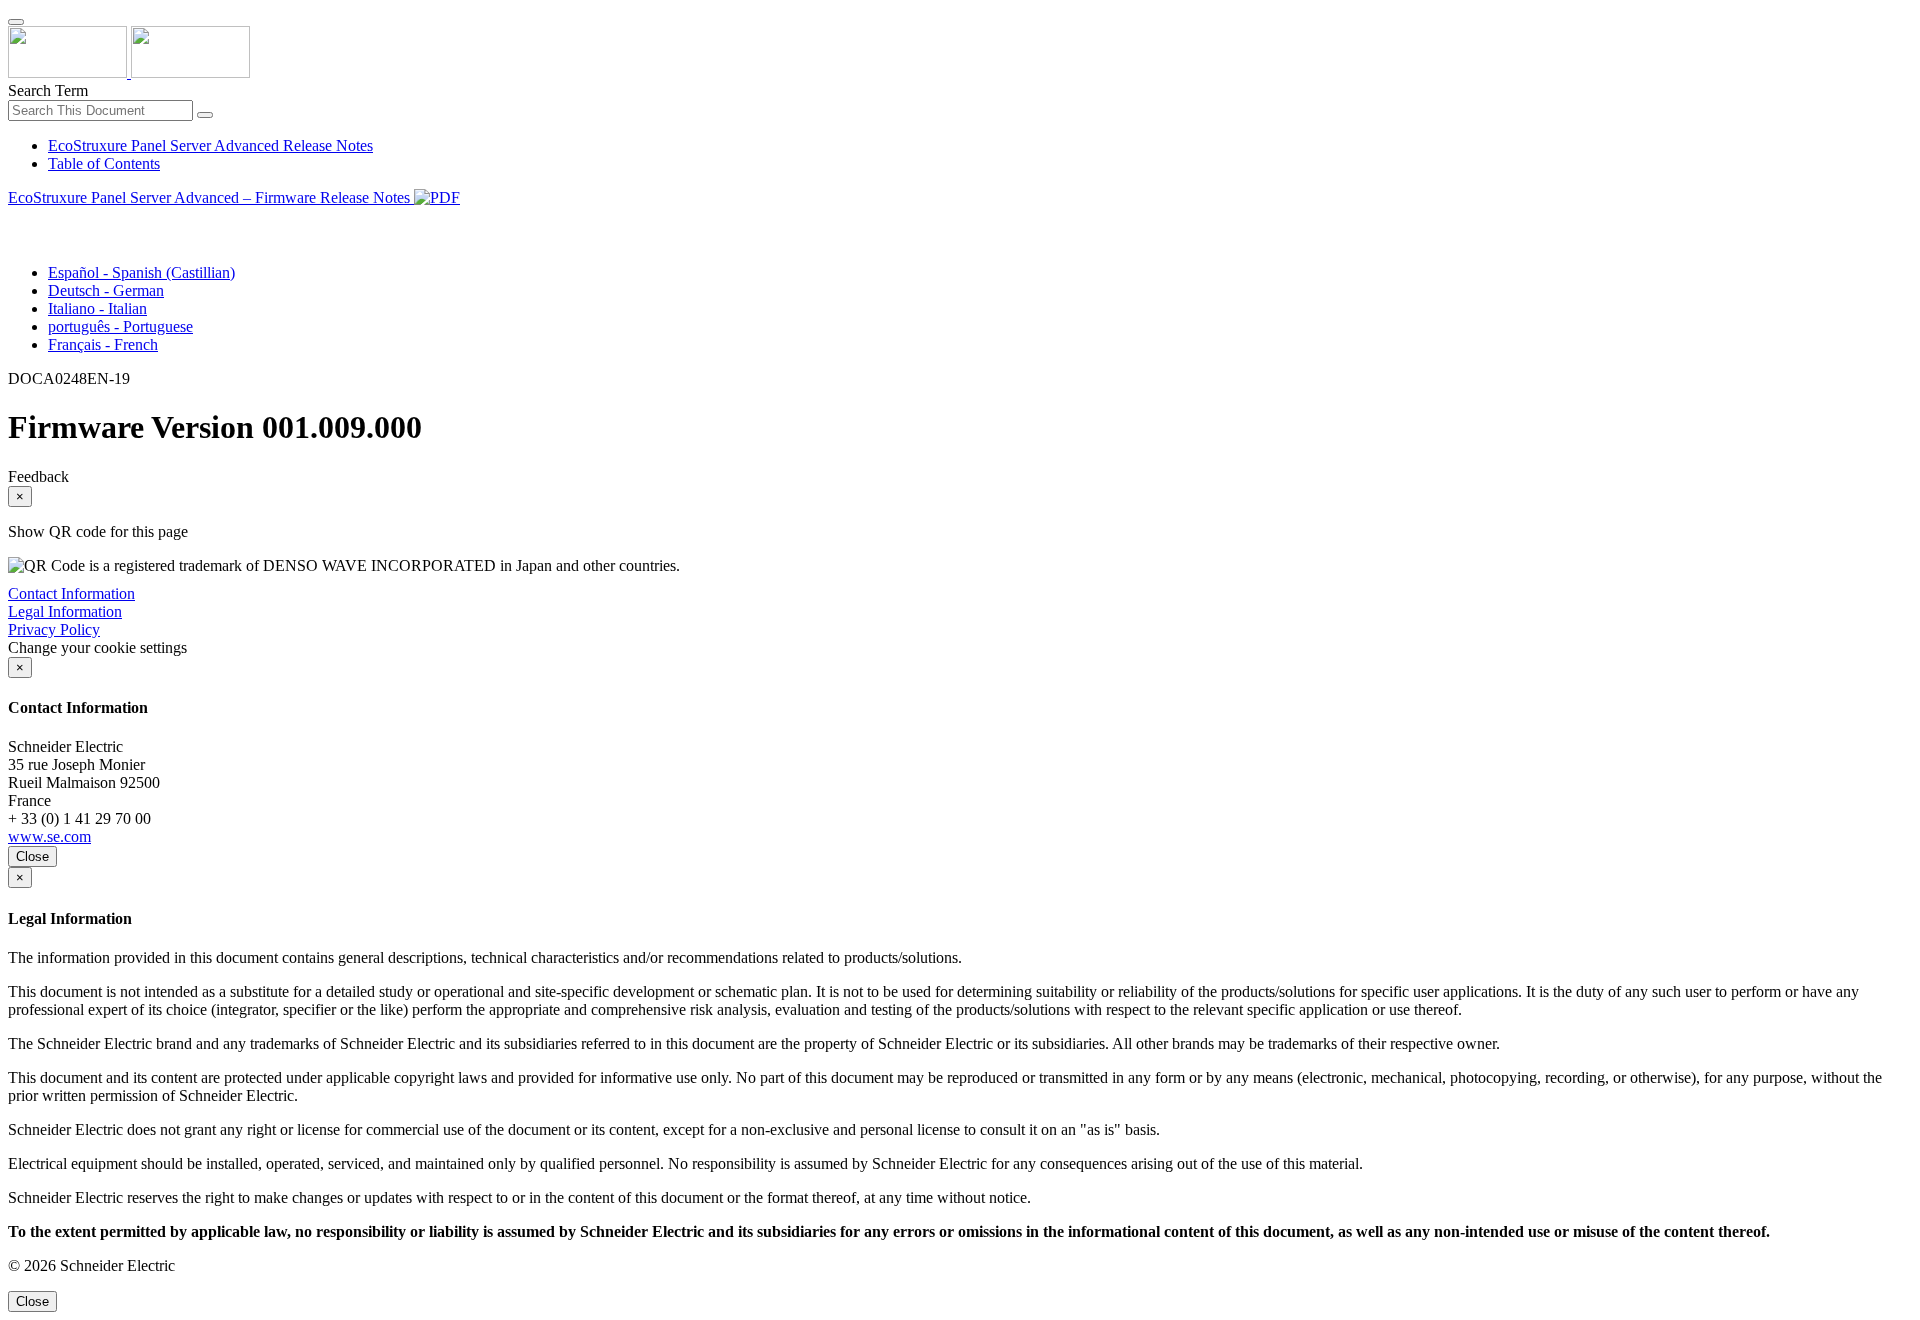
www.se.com (49, 836)
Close (32, 856)
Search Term (48, 90)
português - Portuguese (120, 326)
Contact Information (71, 593)
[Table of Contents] (16, 220)
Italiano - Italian (97, 308)
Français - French (103, 344)
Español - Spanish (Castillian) (141, 272)
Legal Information (65, 611)
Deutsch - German (106, 290)
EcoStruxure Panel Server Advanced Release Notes (210, 145)
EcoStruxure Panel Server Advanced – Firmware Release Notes (211, 197)
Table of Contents (104, 163)
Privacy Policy (54, 629)
